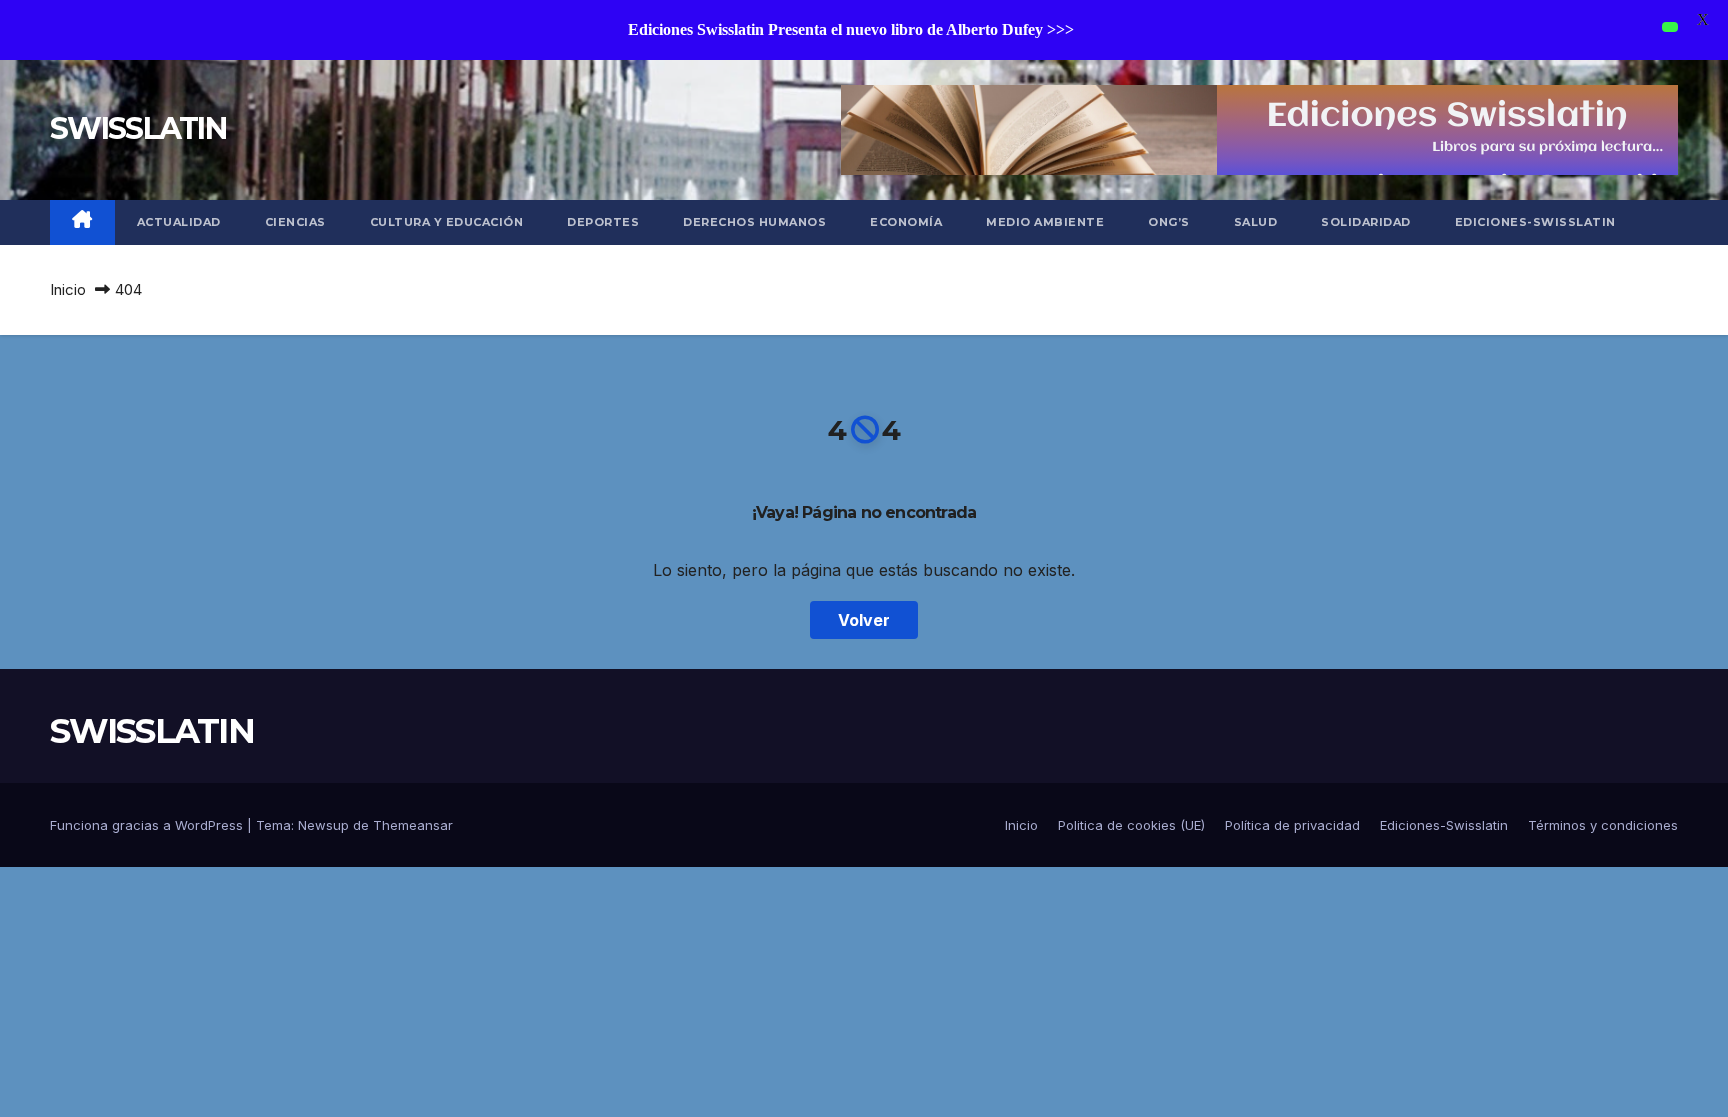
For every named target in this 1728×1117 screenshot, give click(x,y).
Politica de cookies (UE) (1131, 825)
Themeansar (413, 825)
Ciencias (295, 222)
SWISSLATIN (138, 128)
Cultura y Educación (447, 222)
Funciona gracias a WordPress (148, 825)
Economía (906, 222)
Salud (1256, 222)
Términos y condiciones (1603, 825)
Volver (864, 620)
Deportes (603, 222)
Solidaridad (1366, 222)
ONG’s (1169, 222)
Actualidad (179, 222)
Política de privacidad (1292, 825)
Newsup (323, 825)
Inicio (68, 289)
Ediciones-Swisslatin (1535, 222)
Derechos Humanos (754, 222)
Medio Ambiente (1045, 222)
